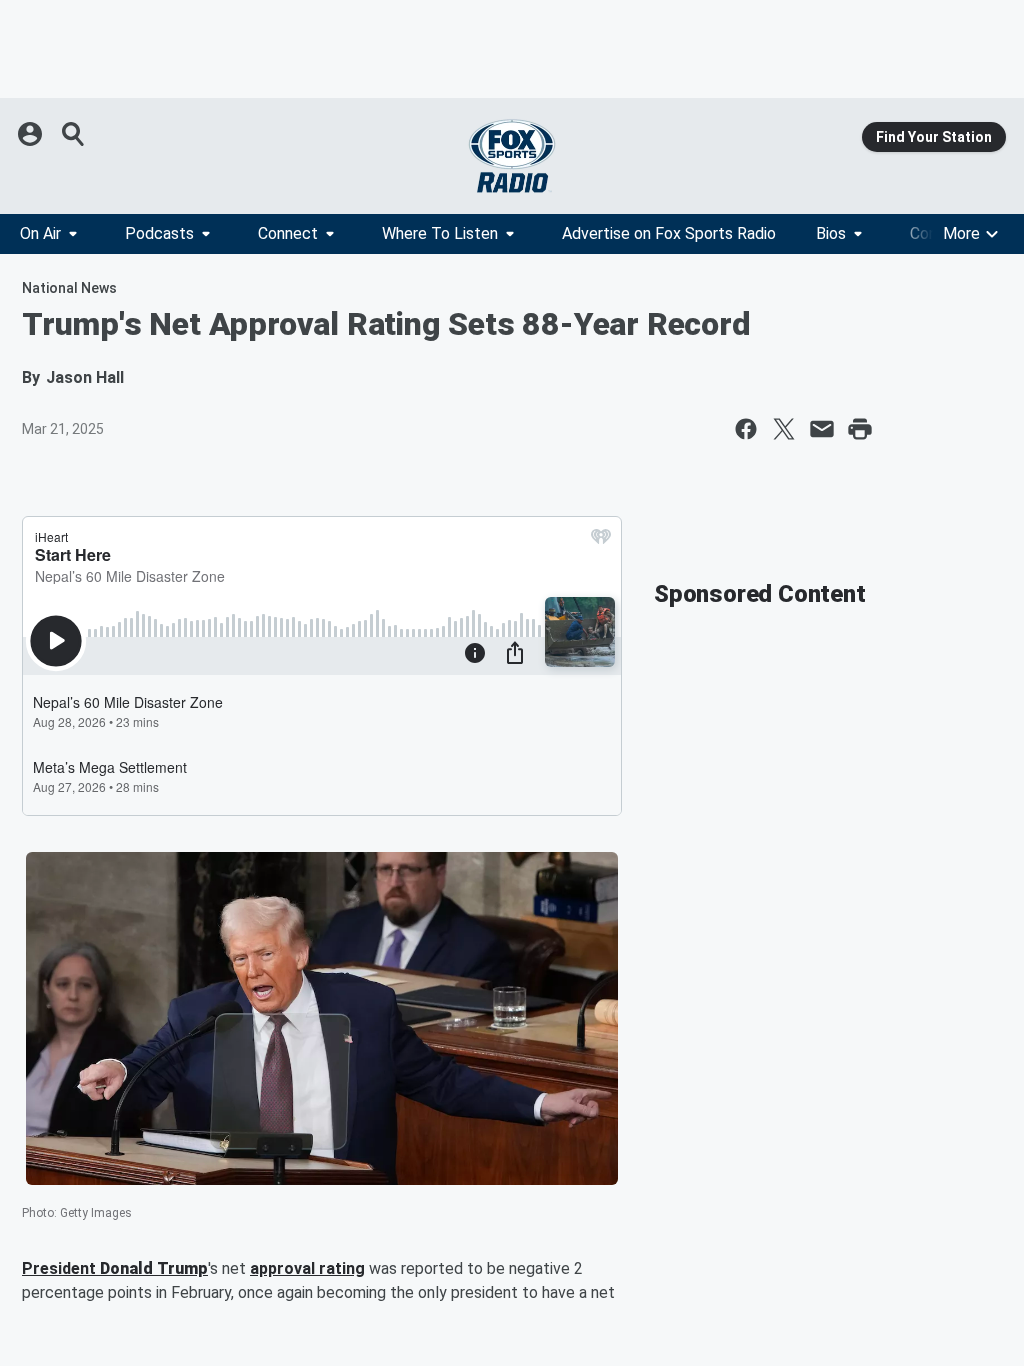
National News (69, 288)
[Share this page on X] (784, 429)
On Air (40, 233)
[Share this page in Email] (822, 429)
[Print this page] (860, 429)
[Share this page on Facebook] (746, 429)
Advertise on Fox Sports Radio (669, 233)
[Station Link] (512, 156)
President (61, 1268)
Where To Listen (440, 233)
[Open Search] (74, 134)
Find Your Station (934, 137)
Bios (831, 233)
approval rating (307, 1268)
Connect (288, 233)
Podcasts (159, 233)
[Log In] (32, 134)
